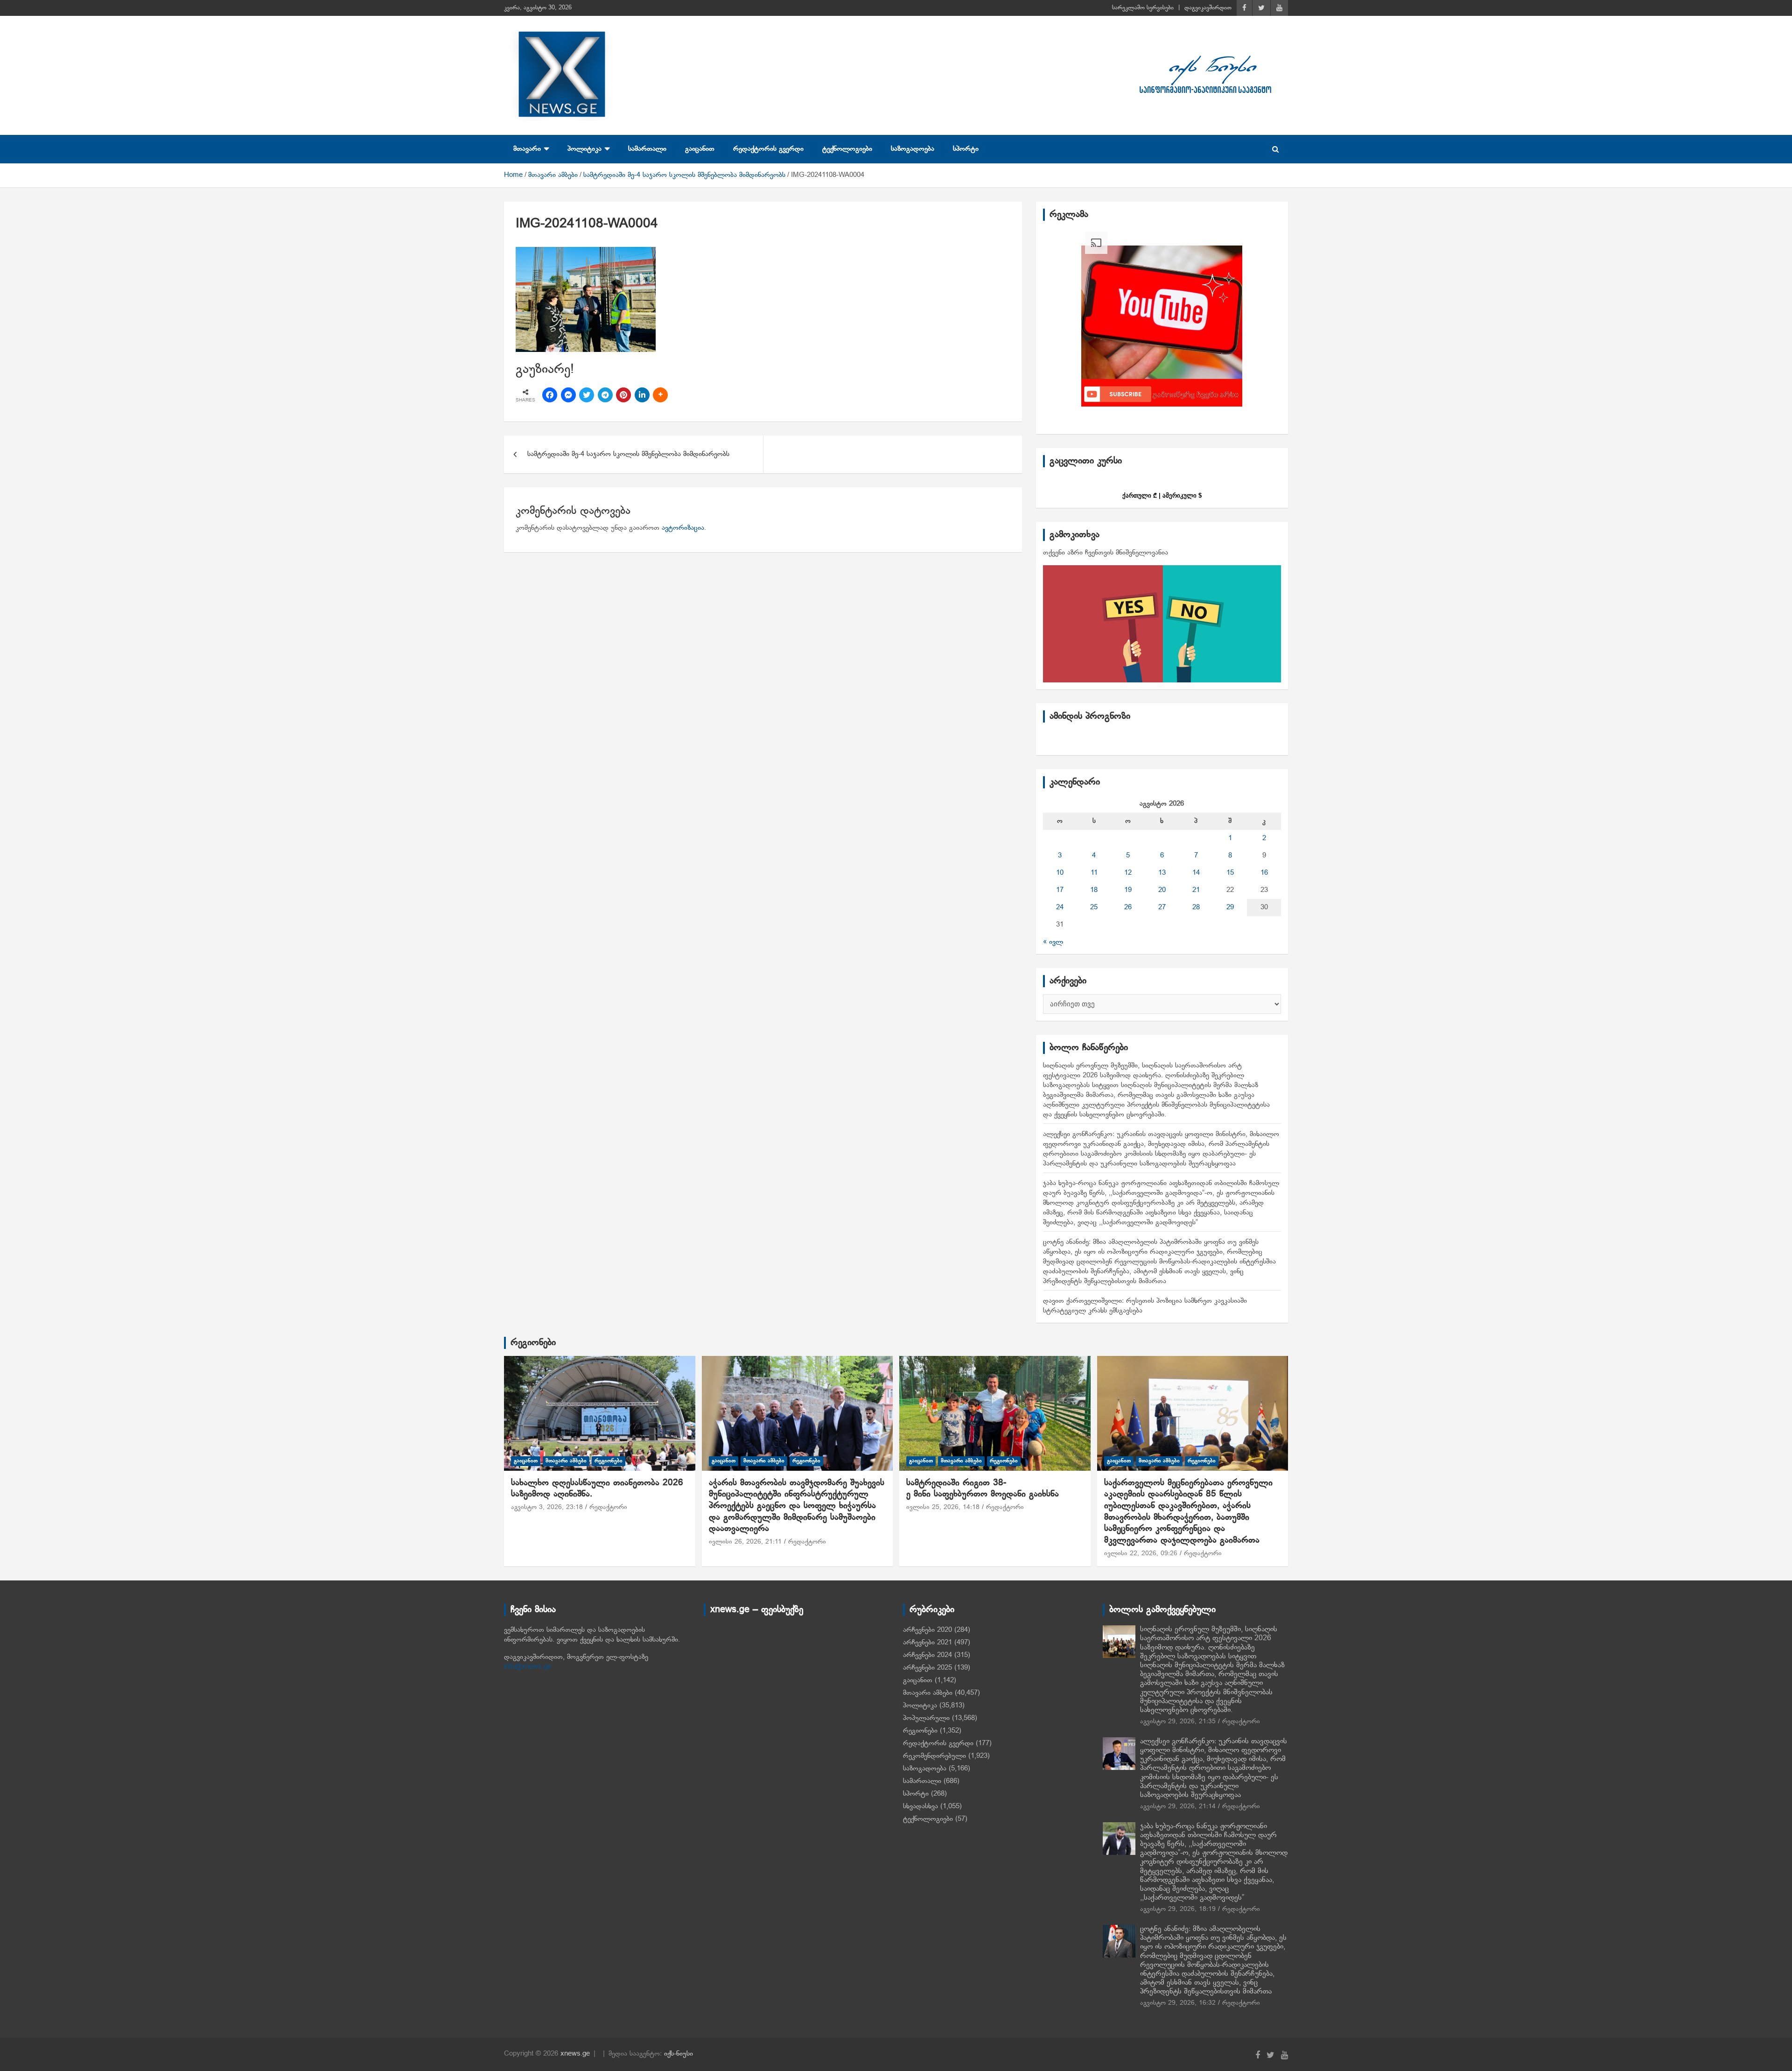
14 (1196, 873)
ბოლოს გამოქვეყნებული (1162, 1610)
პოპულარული (926, 1718)
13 (1162, 873)
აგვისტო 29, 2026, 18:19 (1178, 1909)
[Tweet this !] (587, 395)
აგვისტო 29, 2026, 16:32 (1178, 2003)
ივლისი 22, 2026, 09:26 (1141, 1554)
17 (1060, 890)
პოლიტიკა (584, 149)
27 (1162, 907)
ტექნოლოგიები (847, 149)
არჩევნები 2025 (927, 1668)
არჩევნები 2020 (927, 1630)
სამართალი (647, 149)
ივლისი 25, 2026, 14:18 (943, 1507)
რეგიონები (533, 1343)
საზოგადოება (913, 149)
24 (1060, 907)
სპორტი (966, 149)
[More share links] (660, 395)
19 (1128, 890)
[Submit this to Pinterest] (623, 395)
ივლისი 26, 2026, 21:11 (745, 1542)
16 (1264, 873)
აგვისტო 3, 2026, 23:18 (547, 1507)
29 (1230, 907)
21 (1196, 890)
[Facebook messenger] (568, 395)
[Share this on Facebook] (550, 395)
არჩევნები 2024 (927, 1655)
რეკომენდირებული (934, 1756)
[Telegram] (605, 395)
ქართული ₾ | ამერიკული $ (1162, 495)
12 (1128, 873)
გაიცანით (700, 149)
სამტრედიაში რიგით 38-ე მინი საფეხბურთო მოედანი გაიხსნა (983, 1489)
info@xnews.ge (528, 1667)
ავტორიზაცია (683, 528)
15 (1230, 873)
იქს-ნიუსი (679, 2054)
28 (1196, 907)
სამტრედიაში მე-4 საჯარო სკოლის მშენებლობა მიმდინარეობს (628, 454)
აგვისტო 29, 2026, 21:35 (1178, 1722)
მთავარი (527, 149)
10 (1060, 873)
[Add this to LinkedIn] (642, 395)
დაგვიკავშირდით (1208, 8)
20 (1162, 890)
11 (1094, 873)
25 (1094, 907)
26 (1128, 907)
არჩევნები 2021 (927, 1643)
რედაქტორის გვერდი (768, 149)
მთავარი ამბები (566, 1461)
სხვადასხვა (920, 1806)
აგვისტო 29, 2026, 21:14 (1178, 1807)
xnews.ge (575, 2054)
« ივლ (1053, 942)
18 (1094, 890)
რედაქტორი (608, 1507)
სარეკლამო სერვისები (1143, 8)
